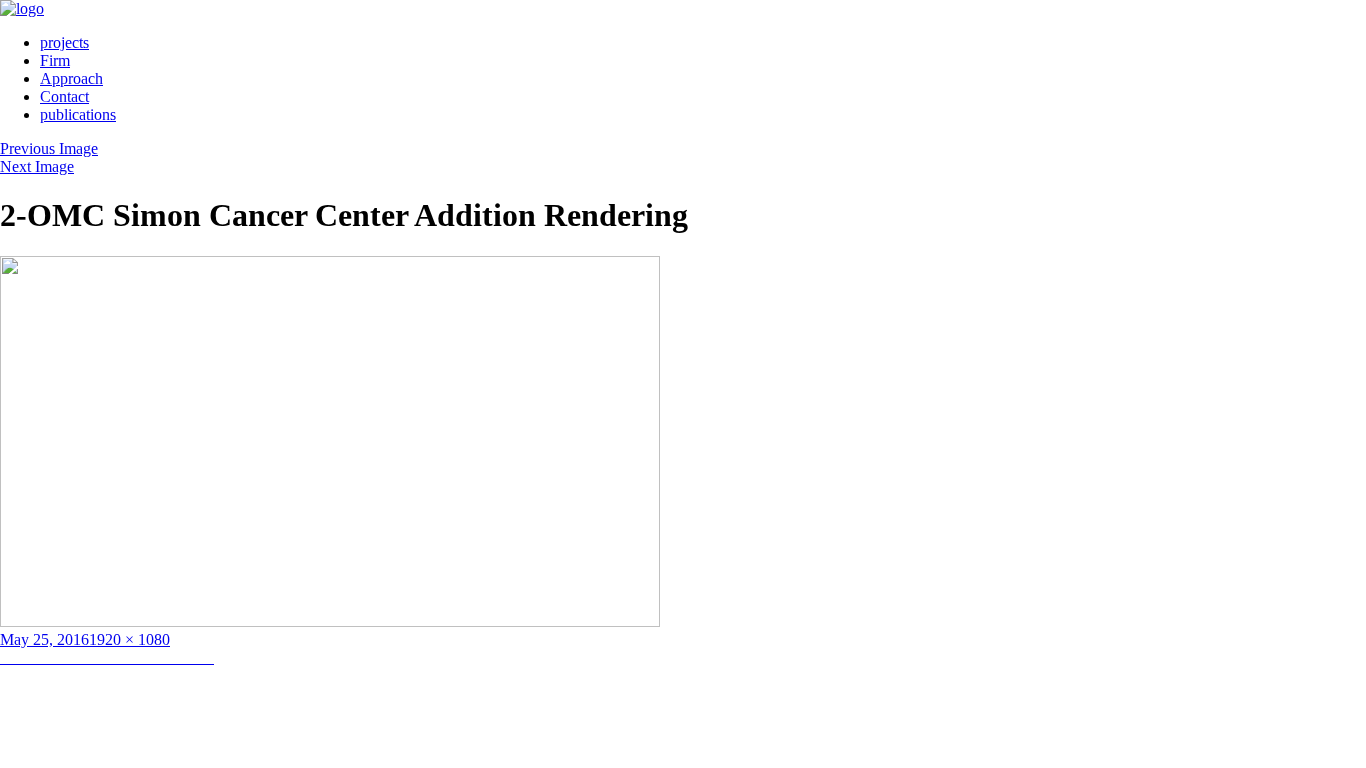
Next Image (37, 166)
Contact (64, 96)
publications (78, 114)
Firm (55, 60)
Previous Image (49, 148)
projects (64, 42)
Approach (71, 78)
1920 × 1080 (129, 639)
